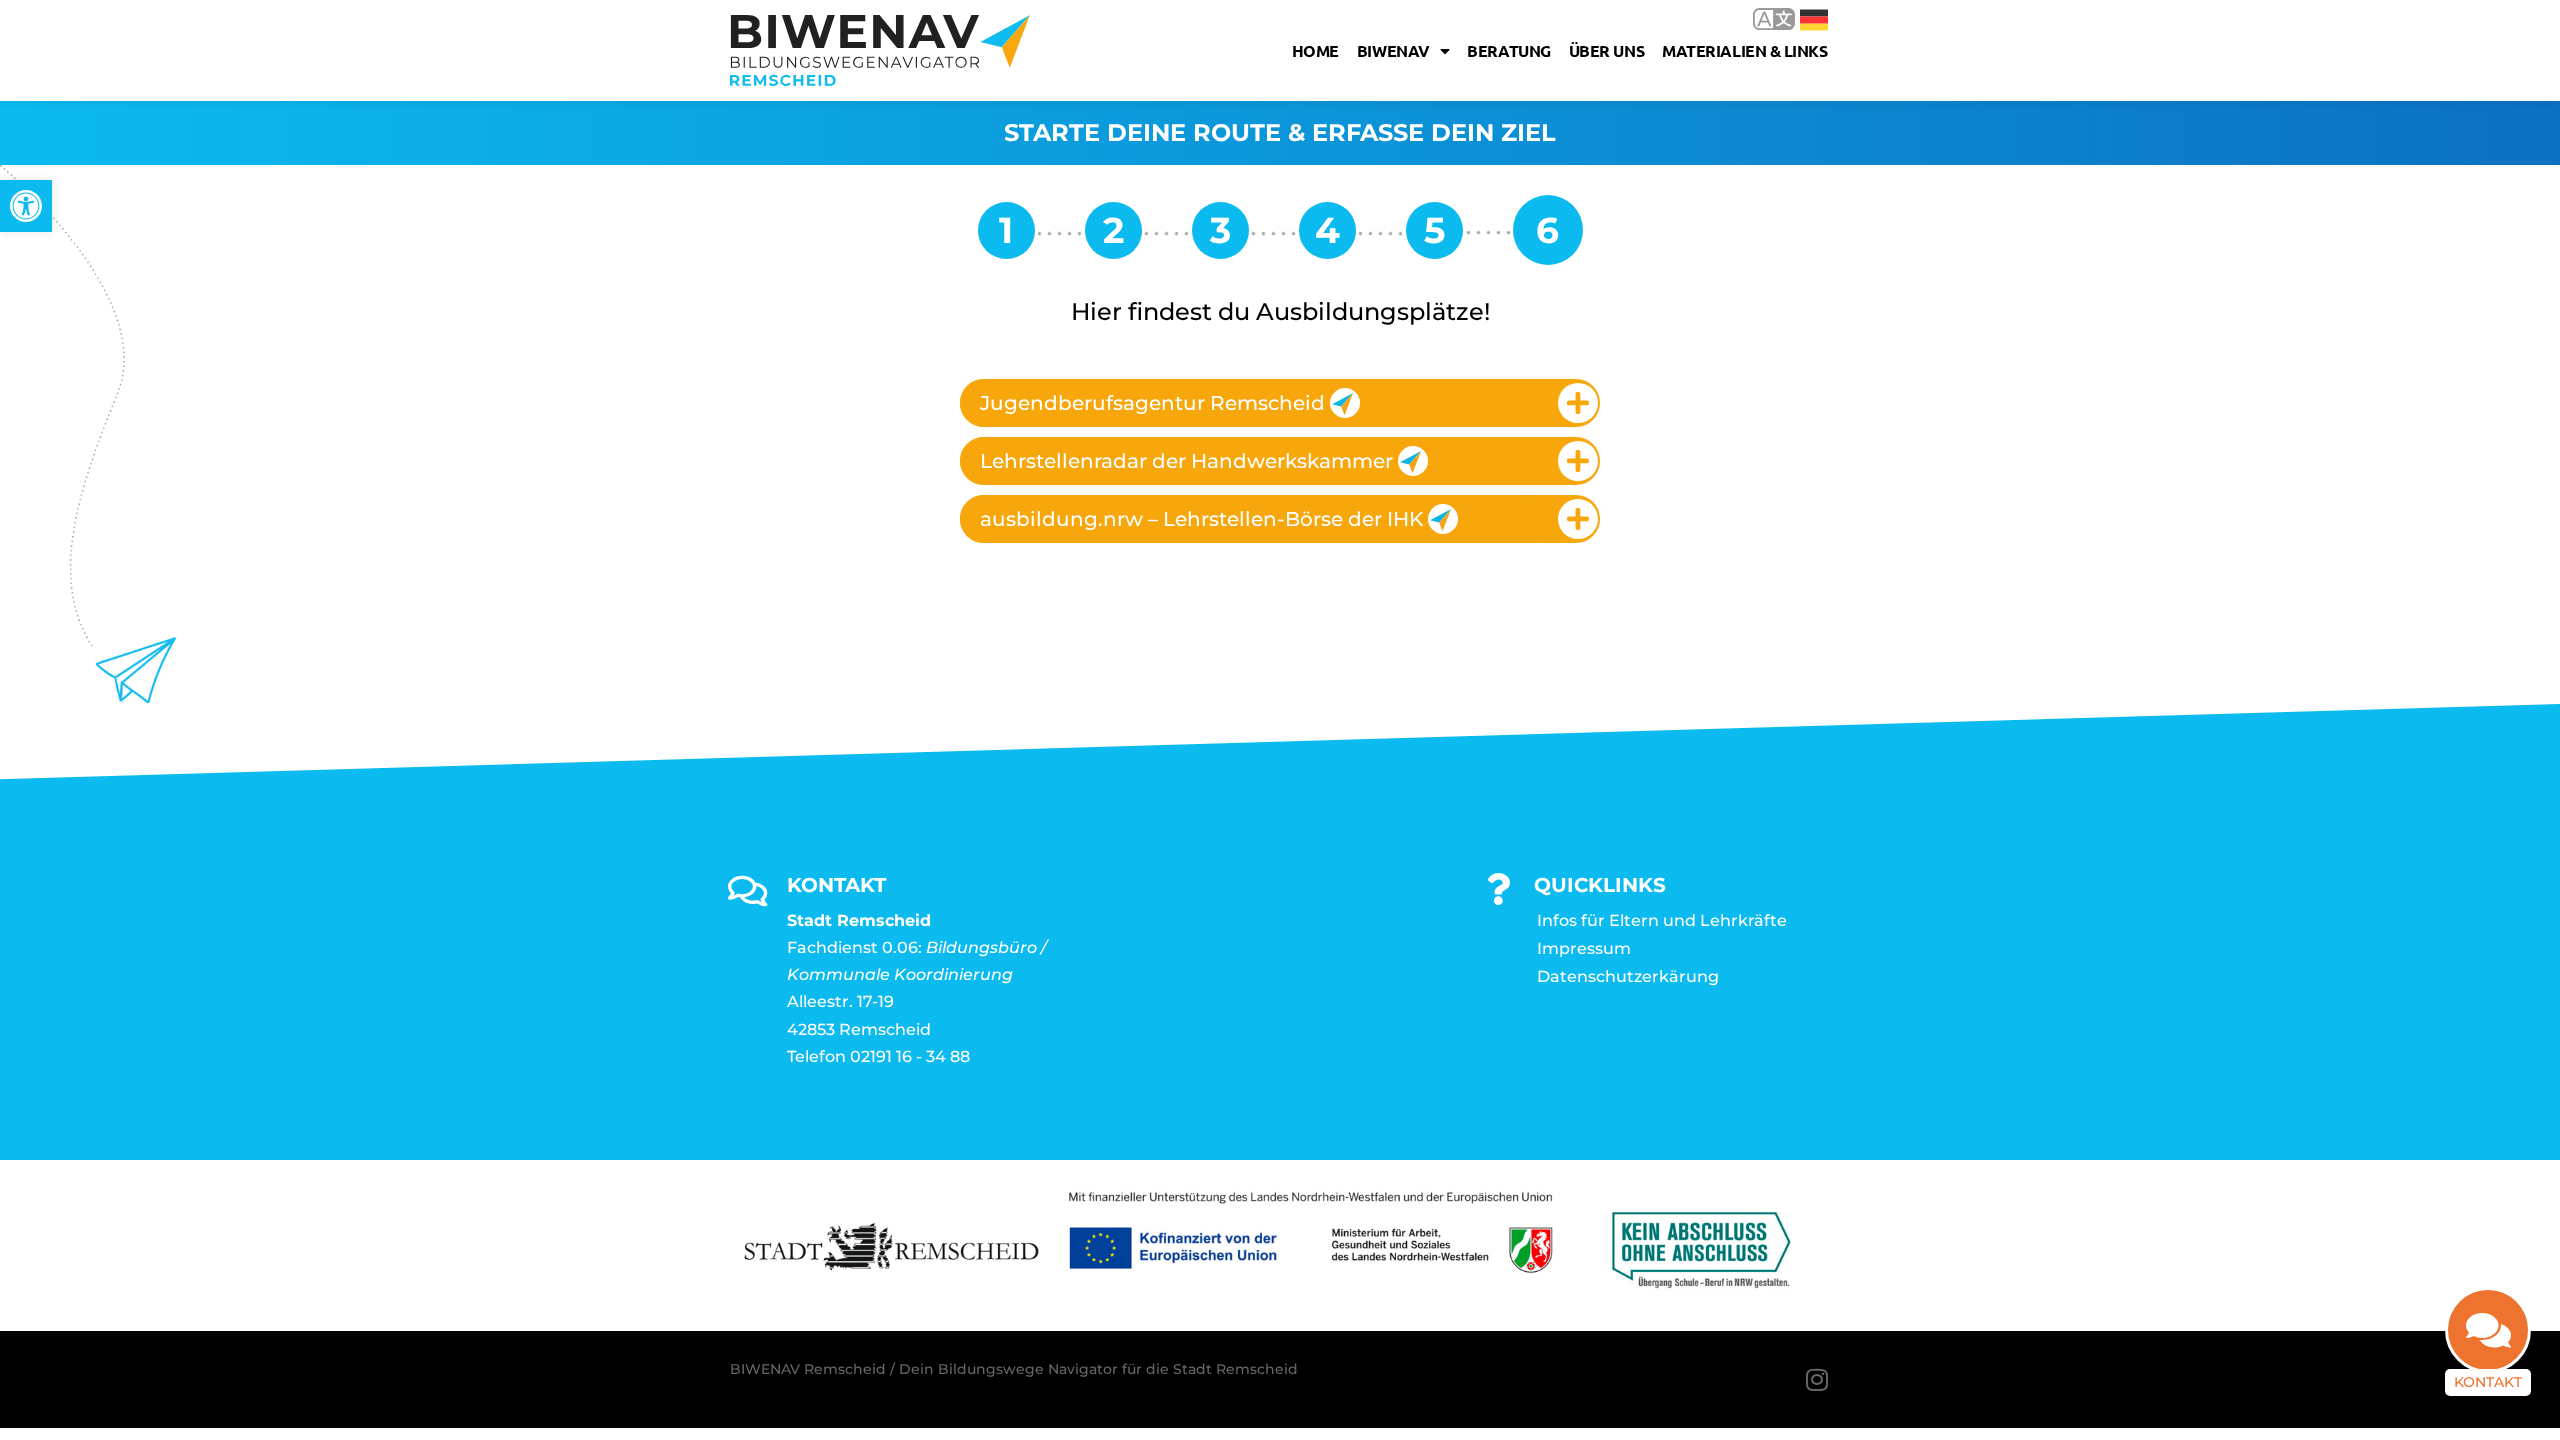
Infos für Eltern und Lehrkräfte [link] (1662, 920)
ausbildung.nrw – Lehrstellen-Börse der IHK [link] (1201, 519)
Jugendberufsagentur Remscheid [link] (1152, 403)
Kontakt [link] (2488, 1382)
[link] (26, 206)
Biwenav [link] (1393, 50)
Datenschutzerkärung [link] (1628, 976)
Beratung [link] (1508, 50)
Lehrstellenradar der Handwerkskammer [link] (1186, 461)
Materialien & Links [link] (1744, 50)
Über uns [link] (1606, 50)
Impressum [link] (1584, 948)
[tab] (1280, 403)
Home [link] (1315, 50)
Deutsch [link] (1799, 18)
